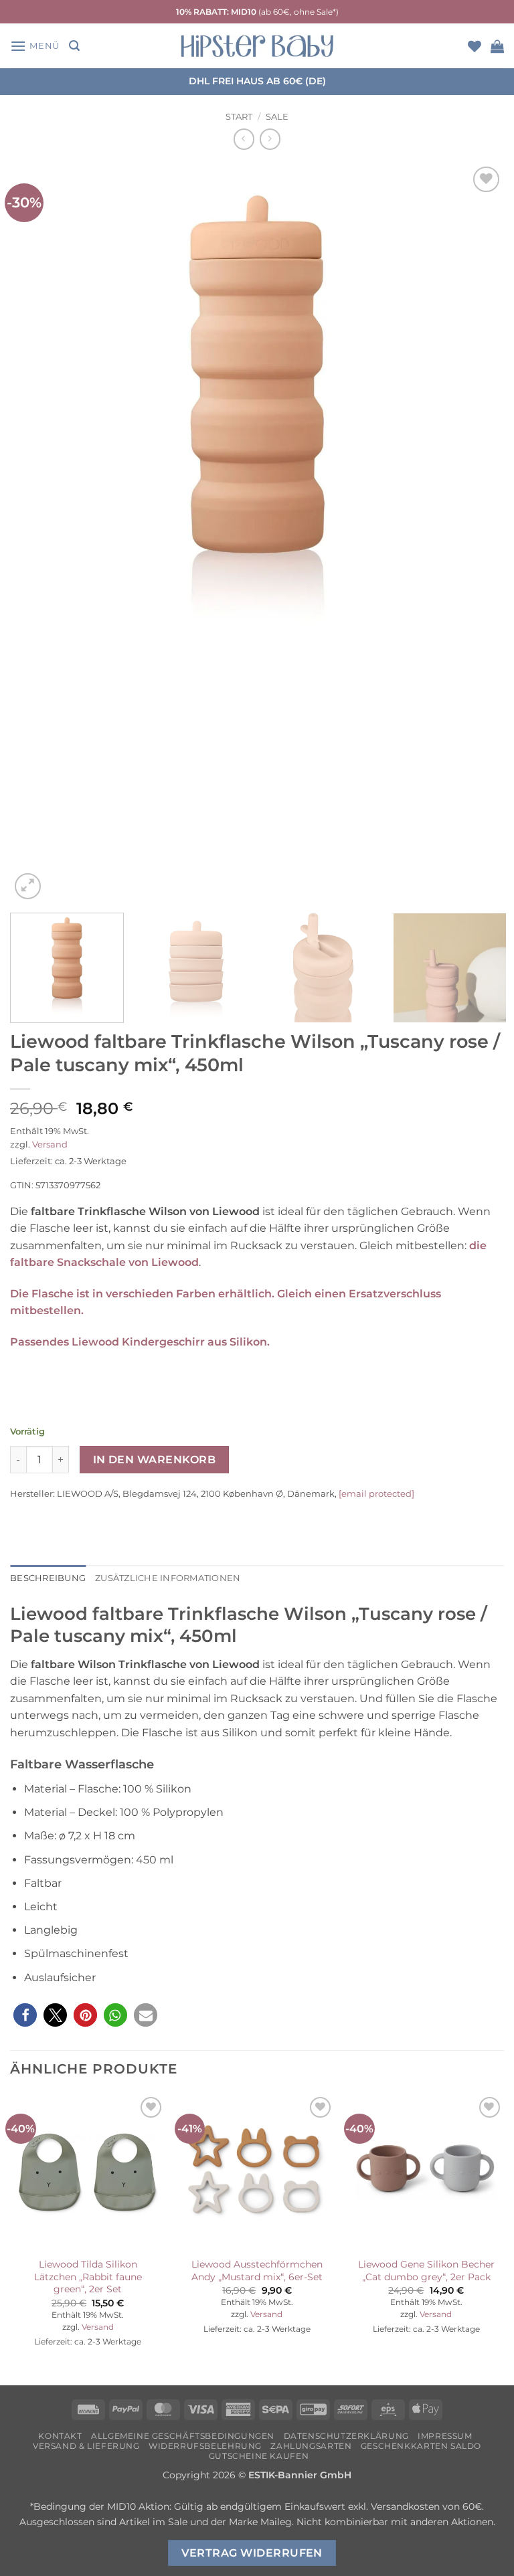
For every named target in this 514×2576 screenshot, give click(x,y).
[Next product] (244, 139)
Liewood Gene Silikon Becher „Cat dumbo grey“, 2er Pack (426, 2271)
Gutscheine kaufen (259, 2456)
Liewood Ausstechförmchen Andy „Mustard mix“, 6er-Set (257, 2271)
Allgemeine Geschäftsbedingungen (183, 2436)
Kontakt (60, 2436)
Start (239, 117)
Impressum (445, 2436)
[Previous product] (270, 139)
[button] (35, 46)
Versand (50, 1144)
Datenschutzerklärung (346, 2436)
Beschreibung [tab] (48, 1578)
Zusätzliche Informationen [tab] (168, 1578)
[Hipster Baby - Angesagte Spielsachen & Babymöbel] (257, 46)
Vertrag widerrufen (252, 2553)
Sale (277, 117)
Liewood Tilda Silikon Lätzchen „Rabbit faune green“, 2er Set (88, 2277)
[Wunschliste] (475, 46)
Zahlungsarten (311, 2446)
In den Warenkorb (154, 1460)
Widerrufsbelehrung (205, 2446)
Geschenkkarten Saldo (421, 2446)
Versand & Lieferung (86, 2446)
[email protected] (376, 1493)
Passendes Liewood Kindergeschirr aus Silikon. (140, 1342)
